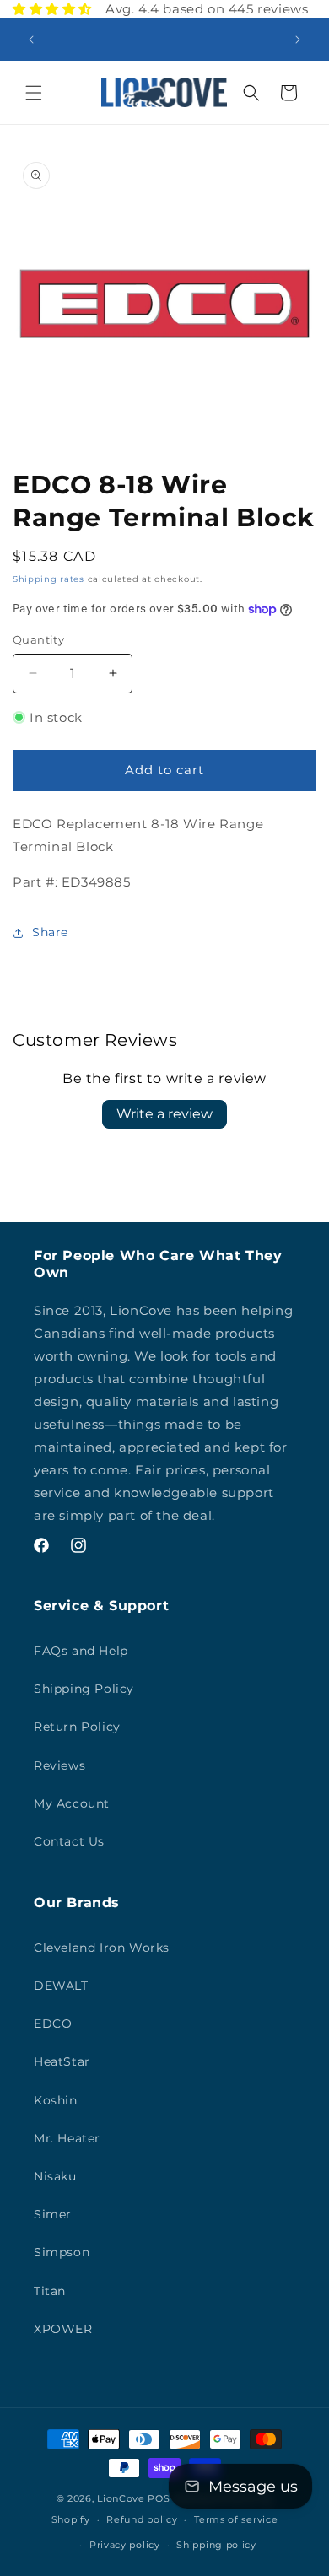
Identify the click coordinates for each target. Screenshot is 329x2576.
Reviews (59, 1765)
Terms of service (236, 2519)
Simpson (62, 2252)
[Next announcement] (298, 40)
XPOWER (63, 2329)
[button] (34, 93)
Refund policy (142, 2519)
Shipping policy (216, 2545)
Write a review (164, 1114)
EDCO (53, 2024)
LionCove (121, 2498)
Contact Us (69, 1841)
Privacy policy (125, 2545)
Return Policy (77, 1727)
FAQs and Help (81, 1651)
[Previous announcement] (31, 40)
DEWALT (61, 1986)
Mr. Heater (67, 2138)
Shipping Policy (84, 1689)
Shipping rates (49, 579)
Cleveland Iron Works (102, 1948)
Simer (53, 2214)
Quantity (38, 639)
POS (159, 2498)
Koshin (56, 2100)
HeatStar (62, 2061)
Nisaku (55, 2176)
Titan (50, 2291)
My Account (72, 1803)
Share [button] (50, 932)
